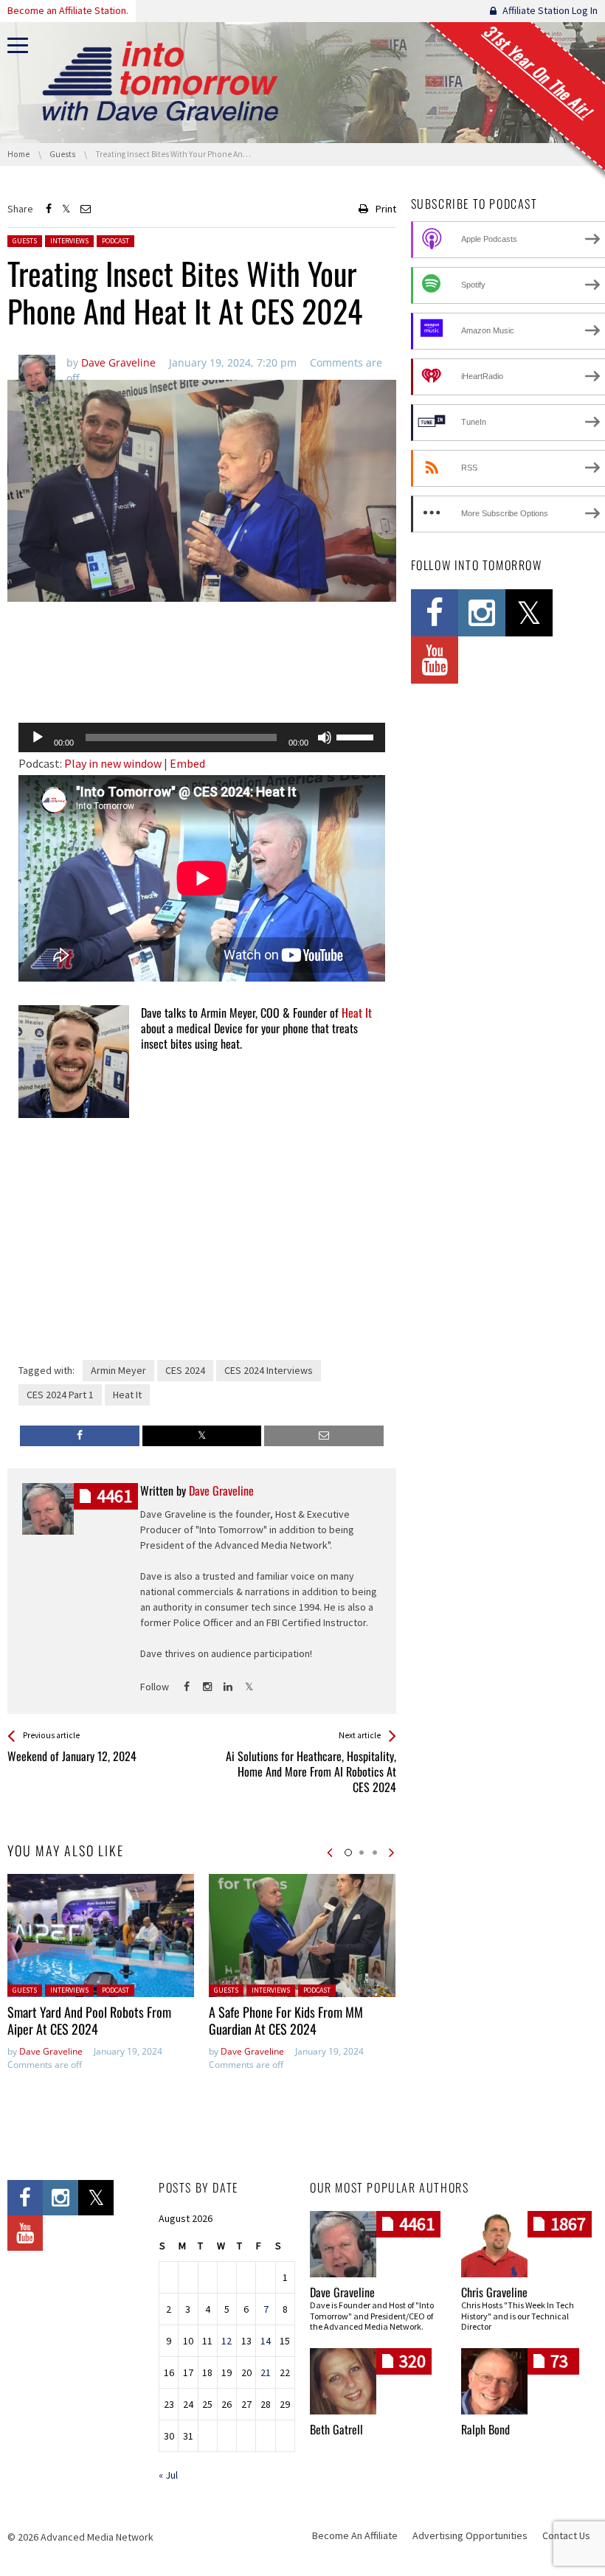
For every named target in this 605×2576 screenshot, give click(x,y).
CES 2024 (185, 1370)
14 (266, 2341)
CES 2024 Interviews (269, 1370)
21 (266, 2372)
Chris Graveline (494, 2292)
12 (227, 2341)
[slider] (357, 736)
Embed (187, 763)
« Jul (168, 2475)
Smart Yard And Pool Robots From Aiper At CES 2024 (89, 2020)
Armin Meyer (118, 1370)
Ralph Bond (485, 2429)
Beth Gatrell (336, 2429)
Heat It (357, 1013)
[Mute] (325, 737)
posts (114, 1496)
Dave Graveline (51, 2051)
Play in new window (113, 763)
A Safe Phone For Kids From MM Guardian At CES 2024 (286, 2020)
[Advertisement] (202, 673)
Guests (25, 241)
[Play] (38, 737)
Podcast (115, 241)
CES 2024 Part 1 (60, 1395)
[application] (202, 737)
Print (386, 209)
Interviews (69, 241)
